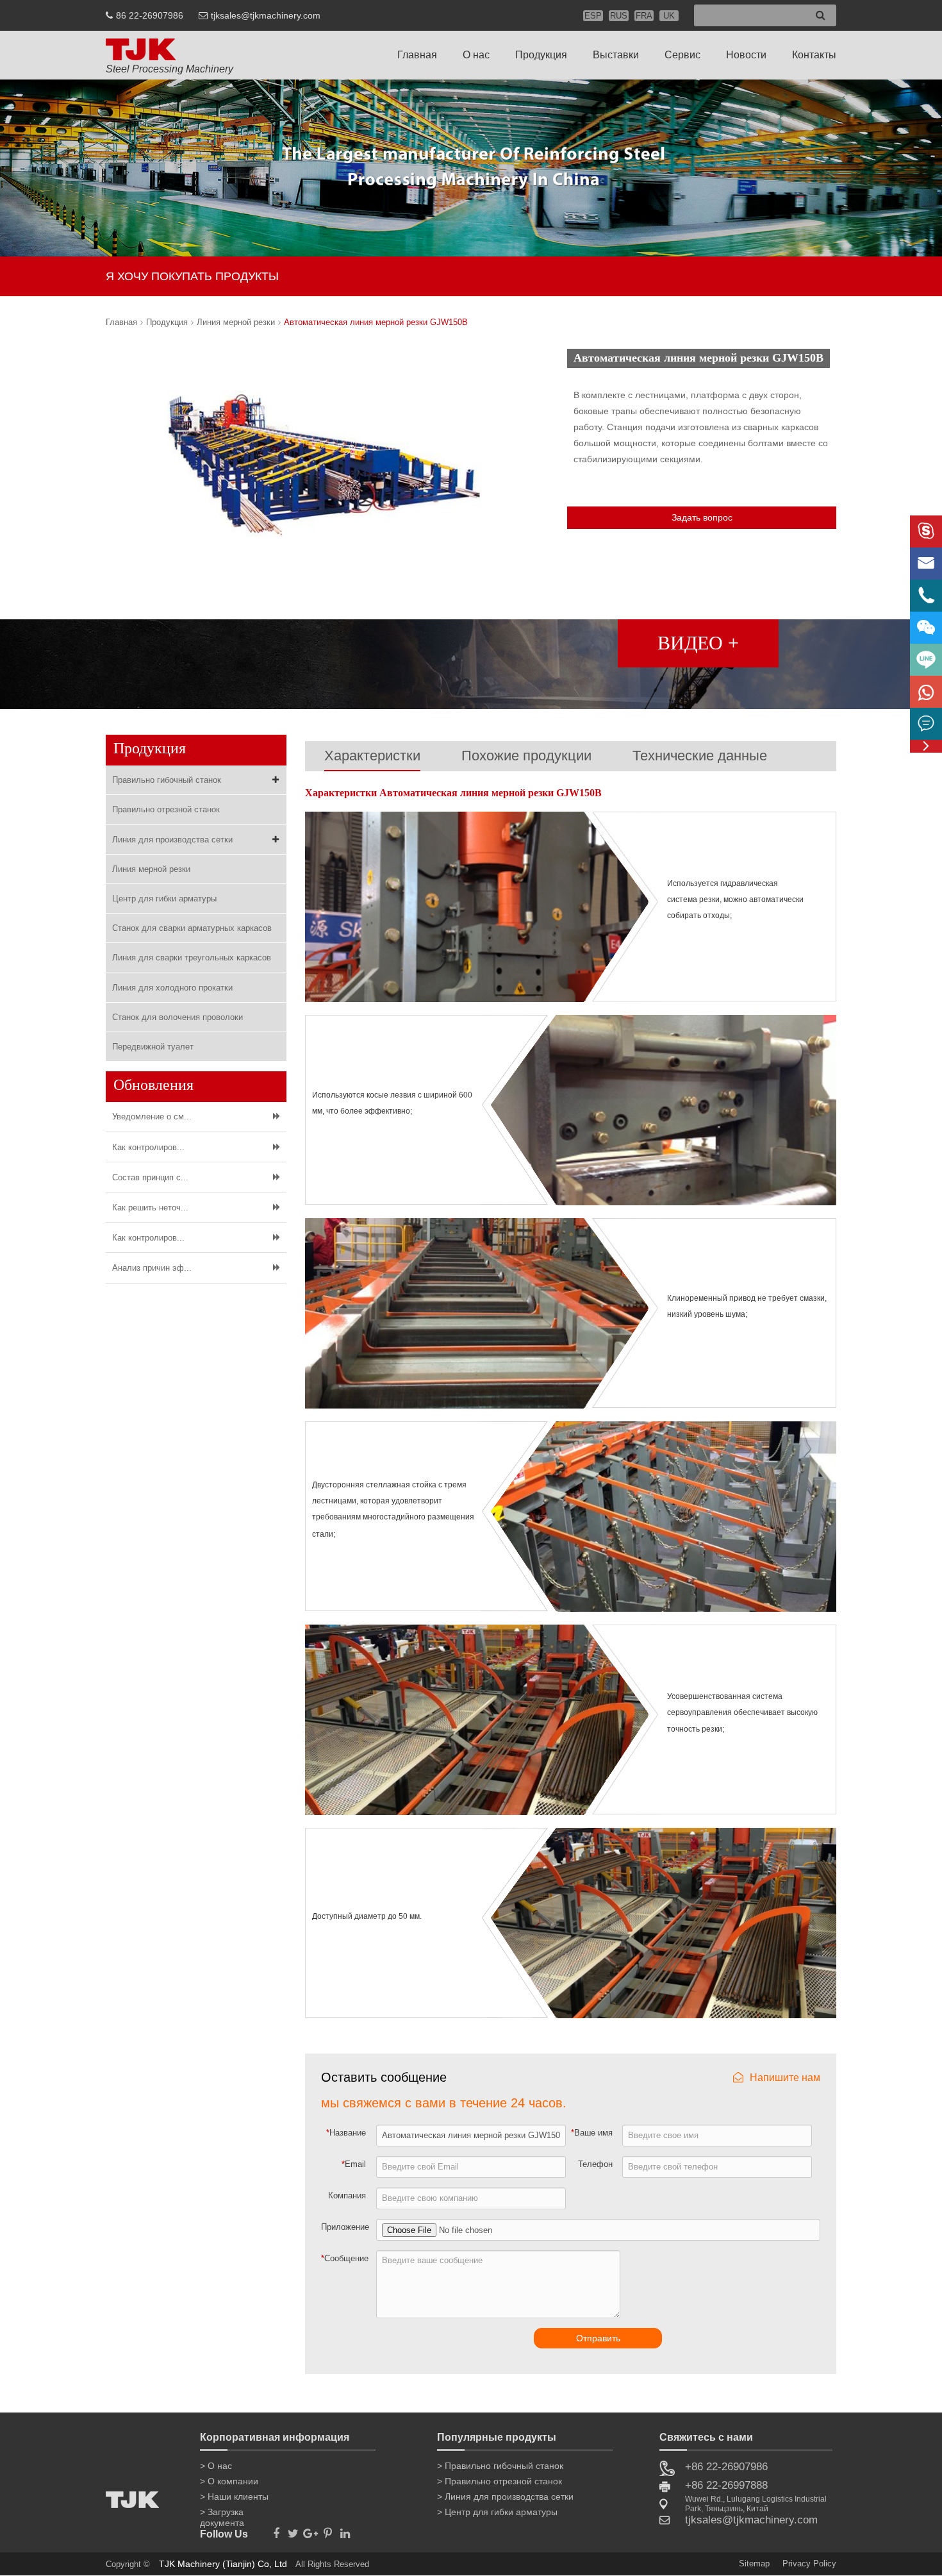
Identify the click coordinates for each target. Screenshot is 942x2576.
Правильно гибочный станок (167, 780)
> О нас (216, 2466)
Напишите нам (785, 2078)
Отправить (598, 2338)
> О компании (229, 2481)
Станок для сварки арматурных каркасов (192, 928)
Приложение (345, 2227)
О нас (476, 55)
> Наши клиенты (234, 2497)
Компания (347, 2195)
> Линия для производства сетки (505, 2497)
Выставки (616, 55)
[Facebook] (276, 2530)
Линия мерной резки (236, 322)
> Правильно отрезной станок (500, 2481)
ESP (593, 16)
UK (669, 16)
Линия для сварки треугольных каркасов (192, 958)
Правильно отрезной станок (166, 809)
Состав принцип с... (150, 1177)
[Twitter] (293, 2530)
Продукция (541, 55)
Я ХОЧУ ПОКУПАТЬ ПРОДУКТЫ (192, 276)
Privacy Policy (809, 2563)
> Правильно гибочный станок (500, 2466)
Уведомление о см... (152, 1117)
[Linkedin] (345, 2530)
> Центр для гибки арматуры (497, 2512)
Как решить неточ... (150, 1208)
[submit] (821, 16)
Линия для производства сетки (172, 840)
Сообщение (345, 2258)
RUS (619, 16)
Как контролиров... (148, 1147)
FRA (644, 16)
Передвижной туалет (153, 1047)
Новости (746, 55)
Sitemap (754, 2563)
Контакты (814, 55)
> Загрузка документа (222, 2514)
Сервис (682, 55)
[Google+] (310, 2530)
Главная (417, 55)
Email (354, 2164)
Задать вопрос (702, 517)
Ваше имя (592, 2133)
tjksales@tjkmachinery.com (266, 15)
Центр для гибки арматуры (164, 899)
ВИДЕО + (698, 643)
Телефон (595, 2164)
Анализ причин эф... (152, 1268)
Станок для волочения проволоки (178, 1017)
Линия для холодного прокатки (172, 988)
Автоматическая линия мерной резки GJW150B (376, 322)
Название (346, 2133)
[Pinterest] (328, 2530)
